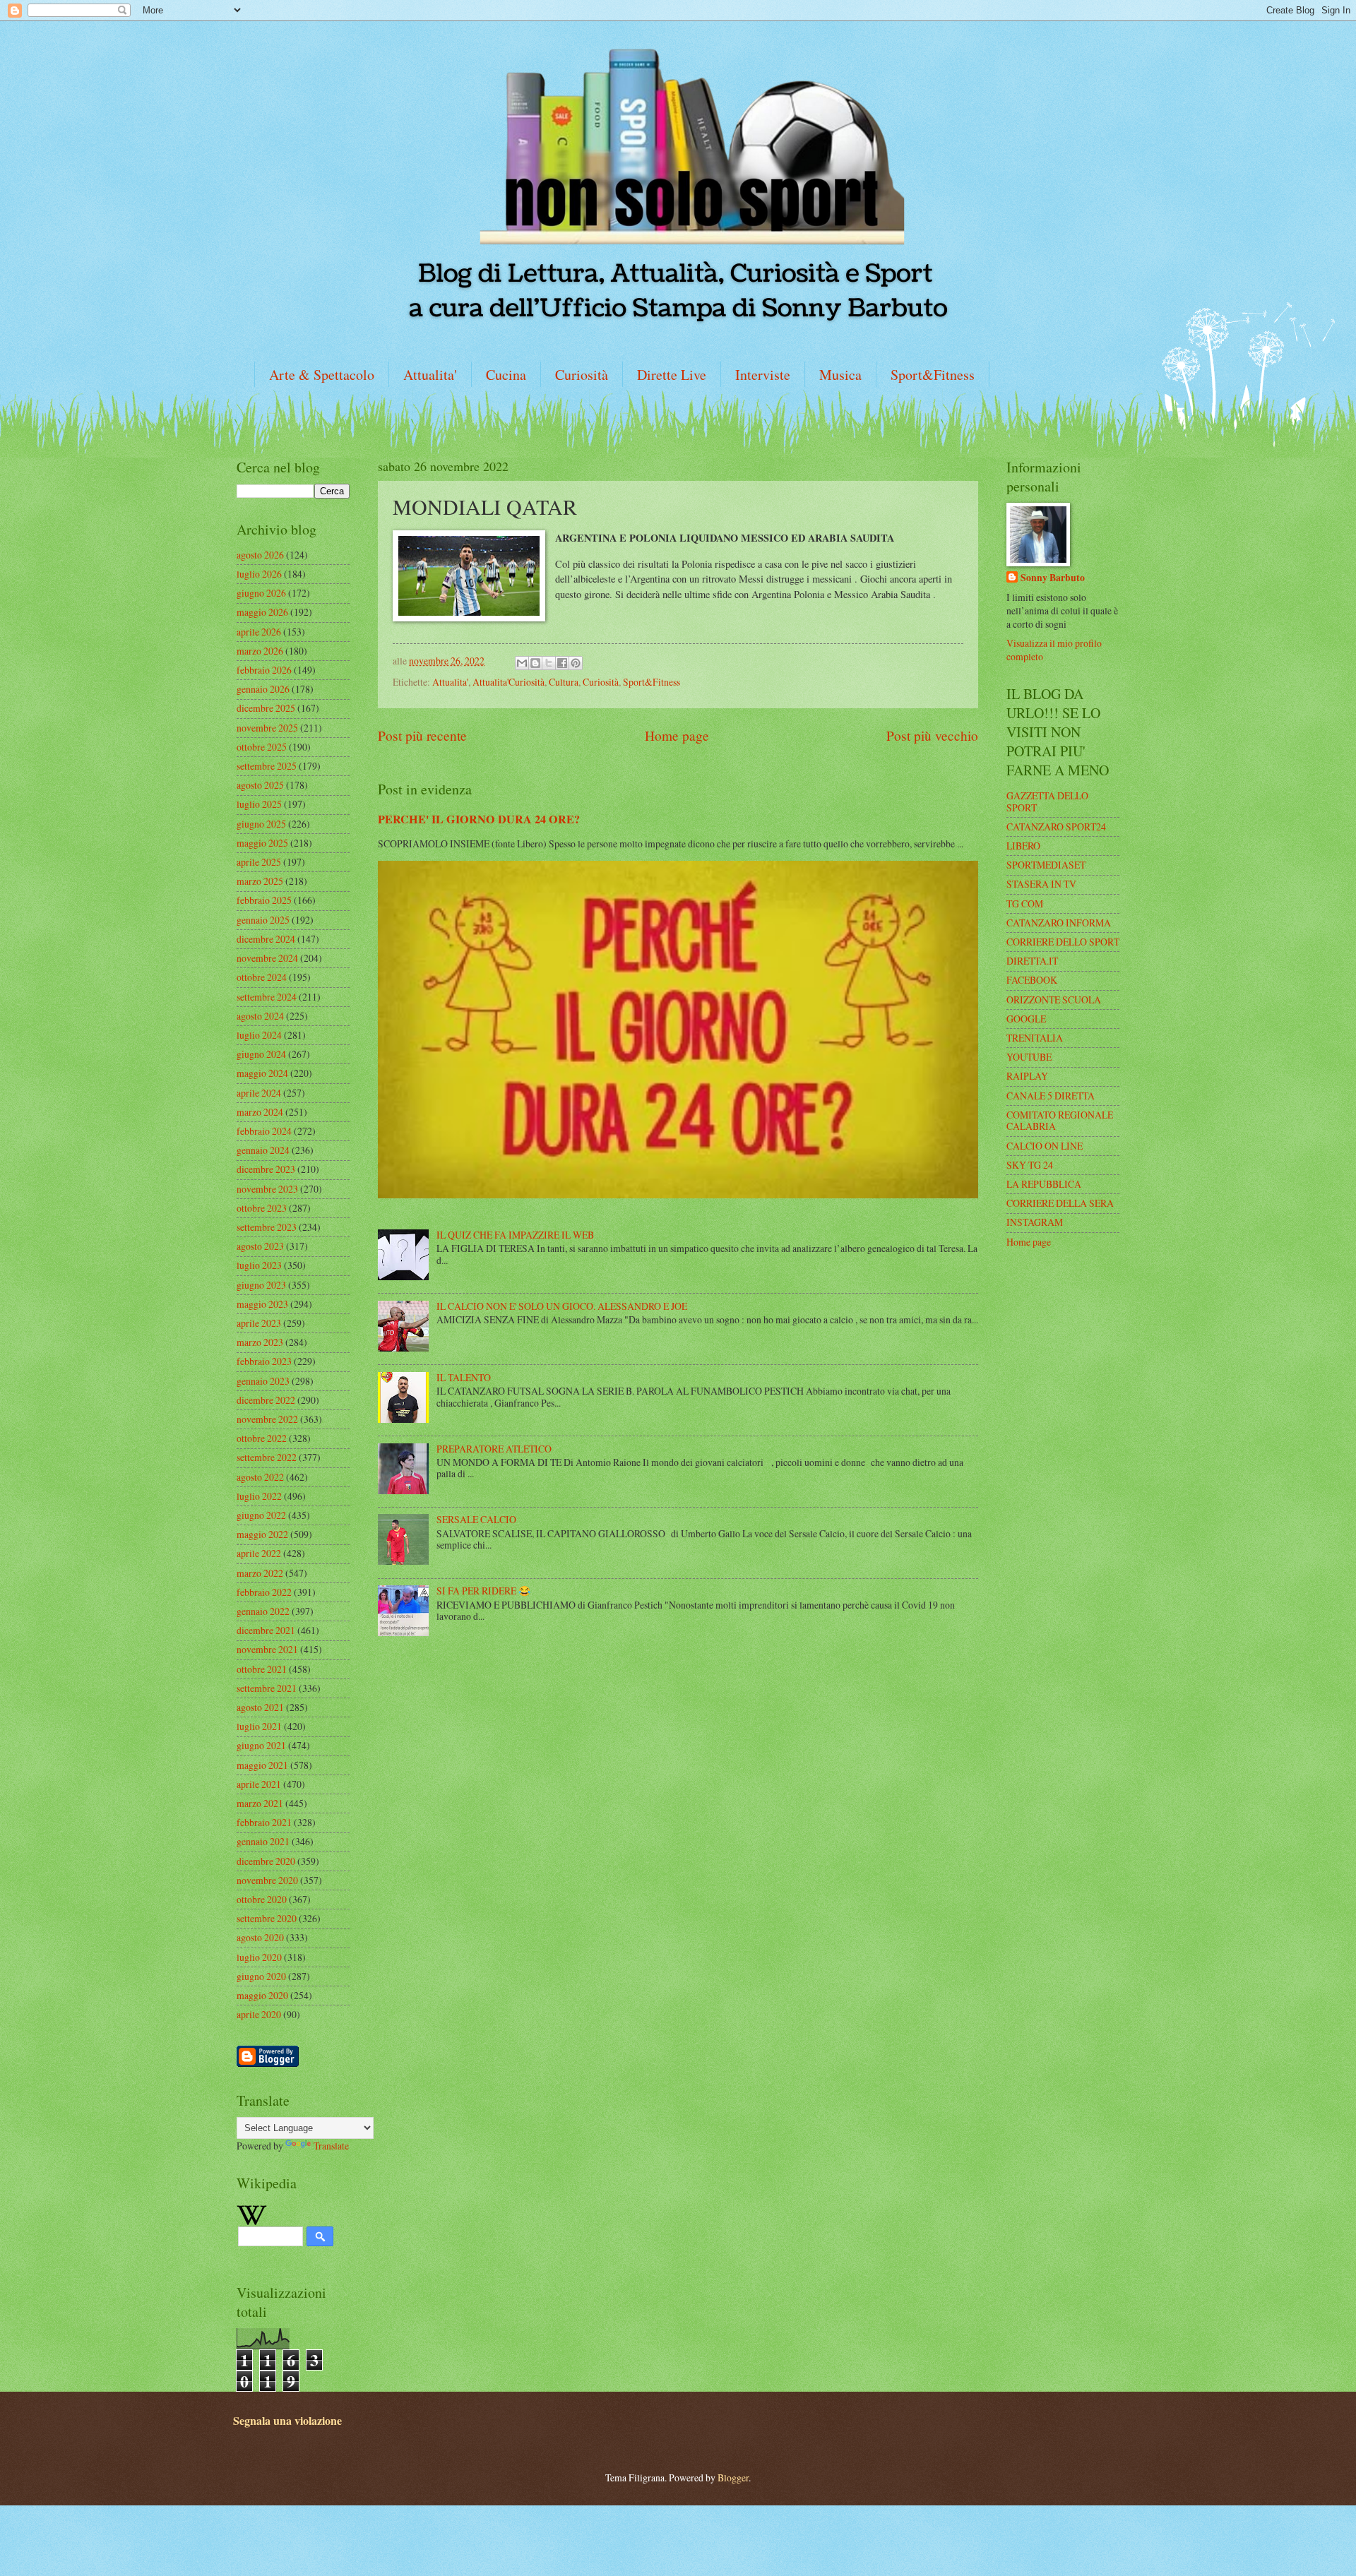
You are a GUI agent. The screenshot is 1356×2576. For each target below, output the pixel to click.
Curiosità (582, 375)
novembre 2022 (267, 1419)
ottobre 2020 (262, 1899)
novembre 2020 (267, 1880)
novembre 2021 (267, 1649)
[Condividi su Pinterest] (576, 663)
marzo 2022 (260, 1573)
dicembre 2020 (266, 1861)
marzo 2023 (260, 1342)
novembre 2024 (267, 958)
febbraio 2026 (264, 670)
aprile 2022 (259, 1553)
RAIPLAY (1027, 1076)
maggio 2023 (262, 1304)
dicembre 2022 (266, 1400)
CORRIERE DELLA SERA (1060, 1203)
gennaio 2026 (263, 689)
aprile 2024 (259, 1093)
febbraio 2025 (264, 900)
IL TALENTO (464, 1377)
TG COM (1025, 904)
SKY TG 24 (1030, 1165)
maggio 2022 (262, 1534)
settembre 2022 (267, 1457)
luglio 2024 (259, 1035)
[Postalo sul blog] (535, 663)
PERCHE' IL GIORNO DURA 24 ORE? (479, 819)
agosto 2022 (260, 1477)
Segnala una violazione (287, 2421)
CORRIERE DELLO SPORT (1063, 942)
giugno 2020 (261, 1976)
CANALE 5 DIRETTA (1051, 1096)
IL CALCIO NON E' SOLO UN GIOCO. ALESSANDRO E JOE (562, 1306)
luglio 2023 (259, 1265)
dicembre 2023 (266, 1169)
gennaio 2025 (263, 920)
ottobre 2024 (262, 977)
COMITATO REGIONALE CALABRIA (1060, 1121)
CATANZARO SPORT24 (1056, 827)
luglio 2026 (259, 574)
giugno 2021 (261, 1745)
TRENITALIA (1035, 1038)
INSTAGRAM (1035, 1222)
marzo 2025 (260, 881)
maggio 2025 (262, 843)
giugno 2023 (261, 1285)
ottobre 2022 (262, 1438)
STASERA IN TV (1041, 884)
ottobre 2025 (262, 747)
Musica (840, 375)
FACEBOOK (1032, 980)
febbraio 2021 (264, 1822)
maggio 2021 (262, 1765)
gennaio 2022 (263, 1611)
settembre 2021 (267, 1688)
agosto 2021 (260, 1707)
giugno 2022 (261, 1515)
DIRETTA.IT (1032, 961)
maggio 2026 (262, 612)
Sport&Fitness (933, 375)
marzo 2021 (260, 1803)
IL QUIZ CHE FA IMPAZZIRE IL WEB (515, 1235)
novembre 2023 (267, 1189)
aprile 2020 (259, 2014)
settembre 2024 (267, 997)
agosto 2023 (260, 1246)
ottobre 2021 (262, 1669)
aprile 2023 (259, 1323)
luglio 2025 (259, 804)
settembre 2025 (267, 766)
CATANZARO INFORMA (1059, 923)
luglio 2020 (259, 1957)
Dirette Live (672, 375)
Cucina (506, 375)
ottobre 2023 (262, 1208)
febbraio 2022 (264, 1592)
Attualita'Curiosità (509, 682)
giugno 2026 (261, 593)
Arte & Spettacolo (322, 375)
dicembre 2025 (266, 708)
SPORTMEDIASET (1046, 865)
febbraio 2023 (264, 1361)
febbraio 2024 (264, 1131)
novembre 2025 (267, 728)
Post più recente (422, 735)
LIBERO (1023, 846)
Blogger (733, 2477)
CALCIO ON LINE (1045, 1146)
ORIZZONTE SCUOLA (1054, 1000)
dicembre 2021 (266, 1630)
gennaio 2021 (263, 1841)
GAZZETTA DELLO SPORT (1047, 801)
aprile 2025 (259, 862)
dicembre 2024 (266, 939)
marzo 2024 (260, 1112)
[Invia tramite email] (522, 663)
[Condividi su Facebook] (562, 663)
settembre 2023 (267, 1227)
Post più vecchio (932, 735)
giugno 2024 (261, 1054)
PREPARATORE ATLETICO (494, 1449)
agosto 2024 (260, 1016)
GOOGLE (1026, 1019)
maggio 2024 (262, 1073)
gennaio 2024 (263, 1150)
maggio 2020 (262, 1995)
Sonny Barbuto (1053, 578)
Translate (331, 2146)
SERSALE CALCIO (476, 1519)
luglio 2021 (259, 1726)
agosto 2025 (260, 785)
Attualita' (430, 375)
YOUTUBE (1029, 1057)
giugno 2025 (261, 824)
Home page (677, 735)
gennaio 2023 (263, 1381)
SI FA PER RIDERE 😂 (483, 1591)
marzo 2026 (260, 651)
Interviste (763, 375)
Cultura (564, 682)
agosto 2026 (260, 555)
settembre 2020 (267, 1918)
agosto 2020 (260, 1937)
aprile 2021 (259, 1784)
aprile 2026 (259, 632)
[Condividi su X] (549, 663)
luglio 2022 (259, 1496)
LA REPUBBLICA (1044, 1184)
